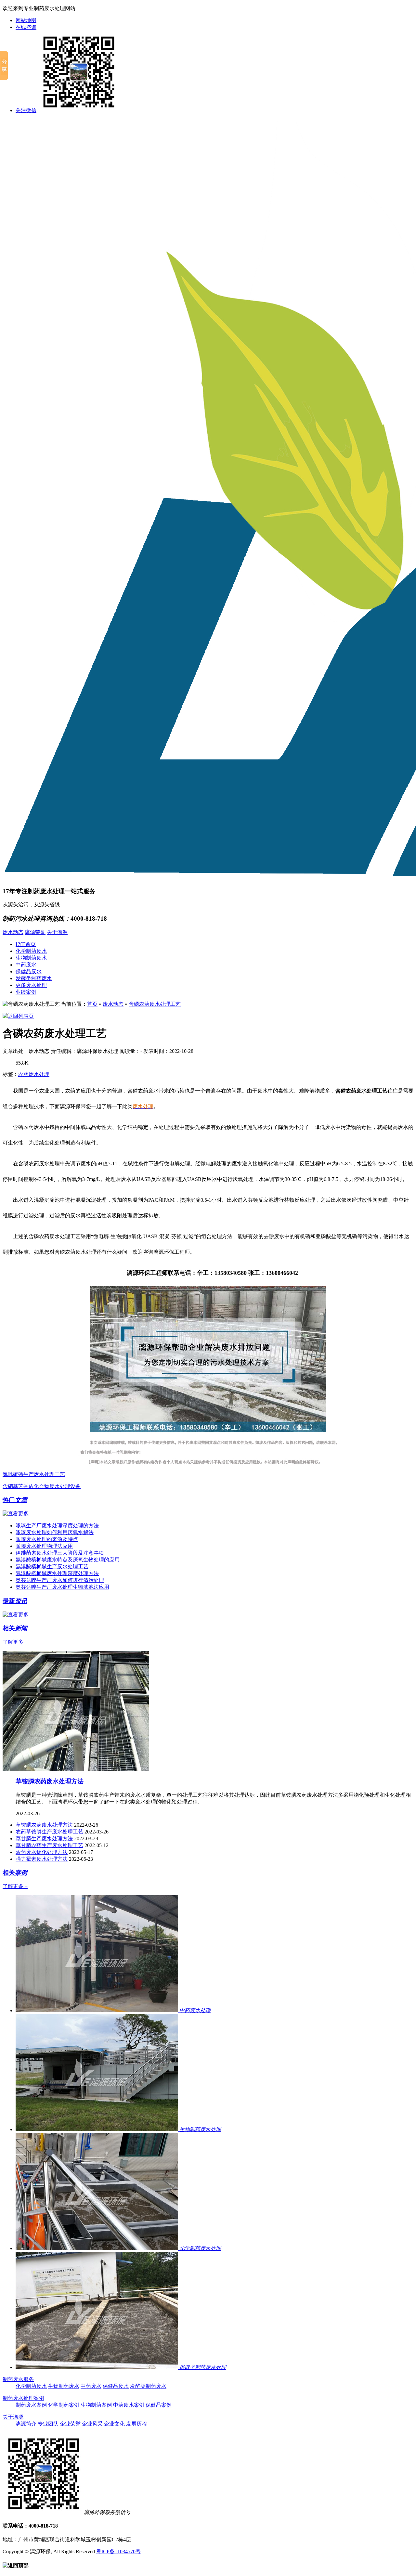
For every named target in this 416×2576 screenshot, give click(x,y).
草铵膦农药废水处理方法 (50, 1781)
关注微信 (26, 110)
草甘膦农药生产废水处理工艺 (49, 1845)
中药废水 (26, 965)
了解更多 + (15, 1642)
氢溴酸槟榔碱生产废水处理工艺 (52, 1566)
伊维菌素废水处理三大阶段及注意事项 (60, 1553)
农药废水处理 (34, 1074)
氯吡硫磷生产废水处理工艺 (34, 1474)
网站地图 (26, 20)
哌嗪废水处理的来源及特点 (47, 1539)
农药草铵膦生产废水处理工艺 (49, 1832)
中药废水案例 (129, 2405)
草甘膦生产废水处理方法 (44, 1838)
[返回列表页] (18, 1016)
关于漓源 (57, 932)
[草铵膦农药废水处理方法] (76, 1769)
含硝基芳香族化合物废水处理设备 (42, 1486)
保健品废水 (29, 971)
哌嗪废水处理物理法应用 (44, 1546)
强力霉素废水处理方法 (42, 1859)
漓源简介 (26, 2424)
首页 (92, 1004)
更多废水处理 (31, 985)
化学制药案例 (64, 2405)
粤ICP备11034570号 (118, 2551)
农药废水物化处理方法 (42, 1852)
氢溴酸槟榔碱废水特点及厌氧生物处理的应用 (68, 1560)
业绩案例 (26, 992)
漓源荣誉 (35, 932)
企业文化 (114, 2424)
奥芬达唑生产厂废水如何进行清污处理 (60, 1580)
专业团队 (48, 2424)
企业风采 (92, 2424)
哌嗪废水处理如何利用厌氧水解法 (55, 1532)
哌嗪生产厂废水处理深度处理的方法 (57, 1526)
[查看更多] (16, 1514)
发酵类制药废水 (34, 978)
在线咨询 (26, 27)
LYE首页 (26, 944)
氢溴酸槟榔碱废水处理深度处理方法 (57, 1573)
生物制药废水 (31, 958)
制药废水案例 (31, 2405)
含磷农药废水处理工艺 (155, 1004)
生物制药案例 (96, 2405)
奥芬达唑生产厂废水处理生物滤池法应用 (62, 1587)
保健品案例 (159, 2405)
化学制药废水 (31, 951)
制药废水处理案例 (23, 2398)
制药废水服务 (18, 2379)
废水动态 (13, 932)
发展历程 (136, 2424)
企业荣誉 (70, 2424)
